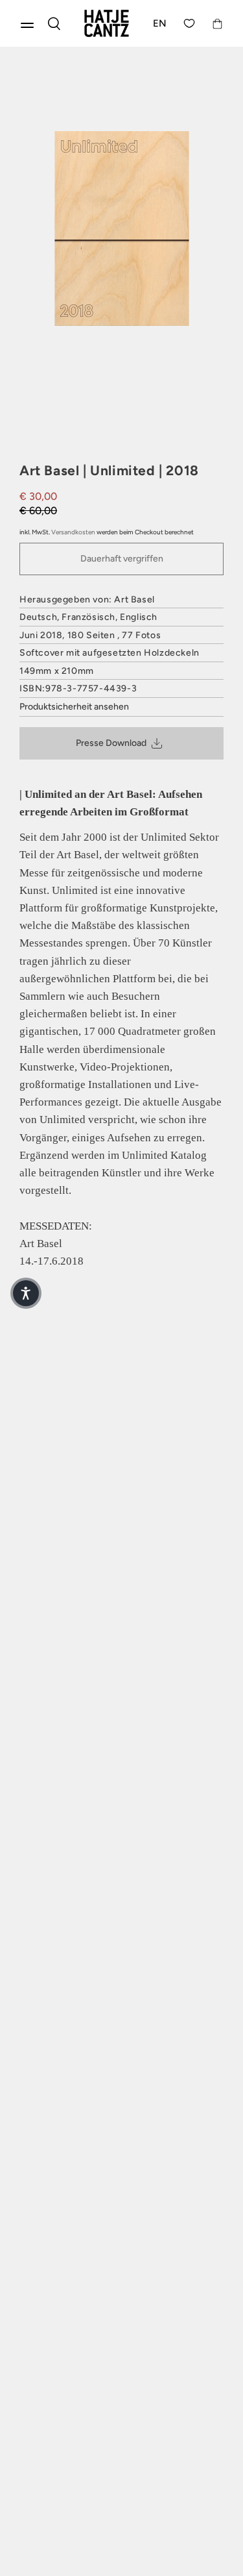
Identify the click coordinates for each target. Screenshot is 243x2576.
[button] (26, 1293)
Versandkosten (73, 532)
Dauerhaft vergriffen (122, 559)
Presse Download (111, 743)
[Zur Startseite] (107, 23)
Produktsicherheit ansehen (74, 707)
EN (160, 23)
